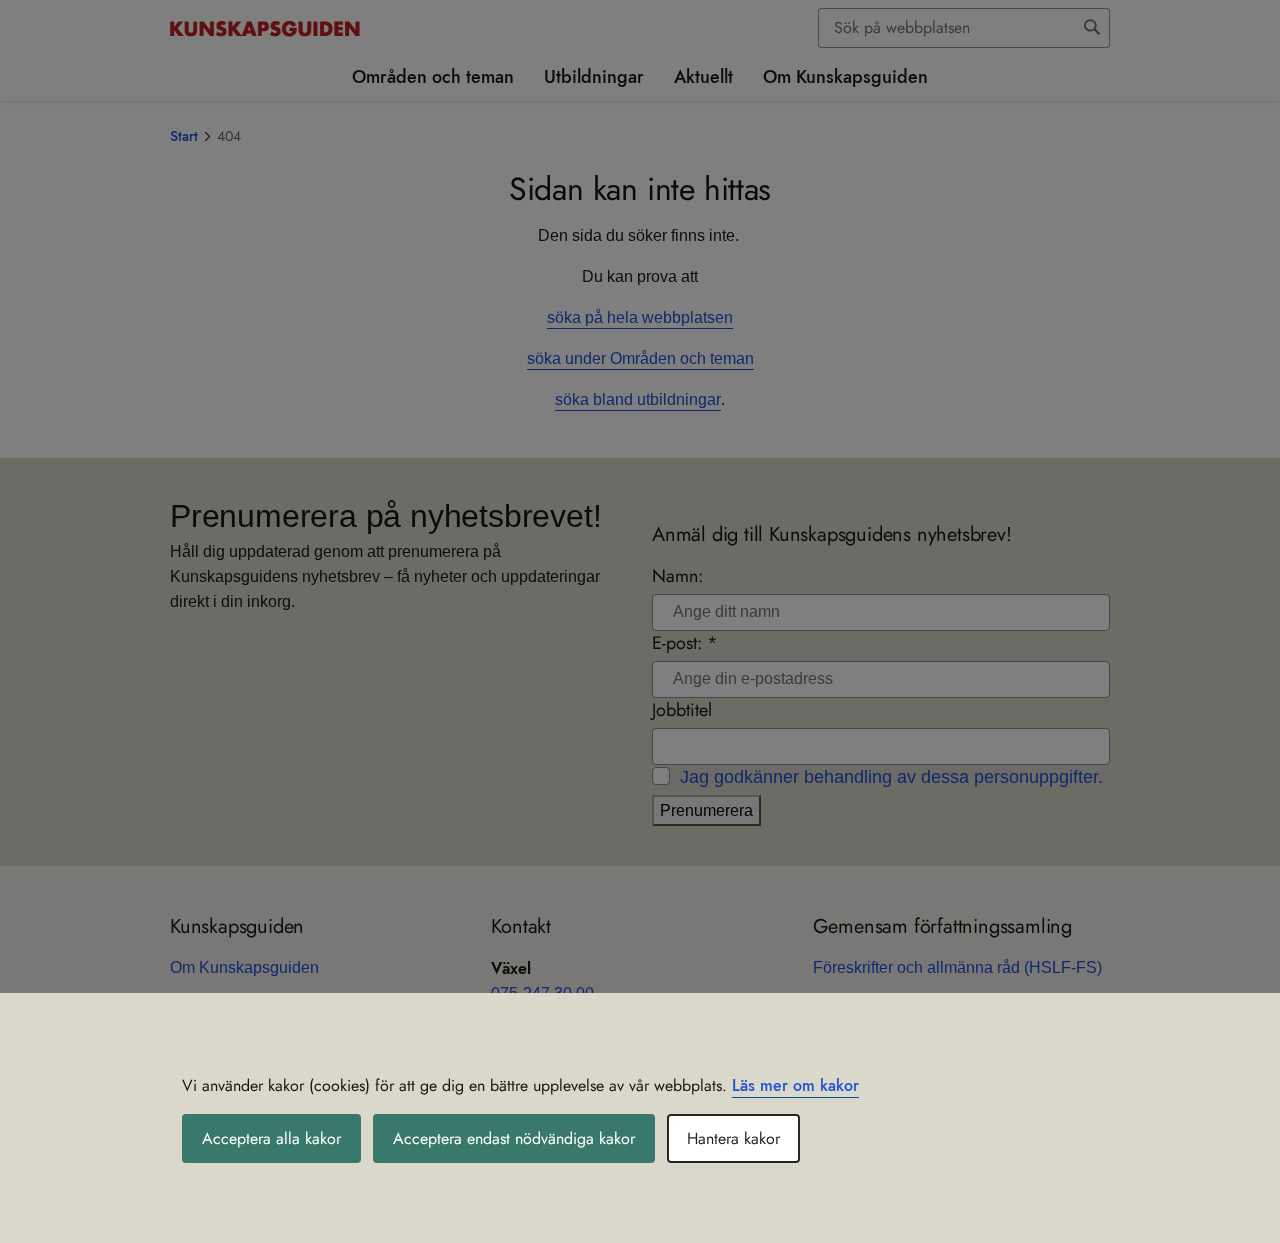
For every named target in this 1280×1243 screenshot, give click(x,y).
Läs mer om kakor (795, 1085)
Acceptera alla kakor (271, 1138)
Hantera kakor (733, 1138)
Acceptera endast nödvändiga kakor (514, 1138)
